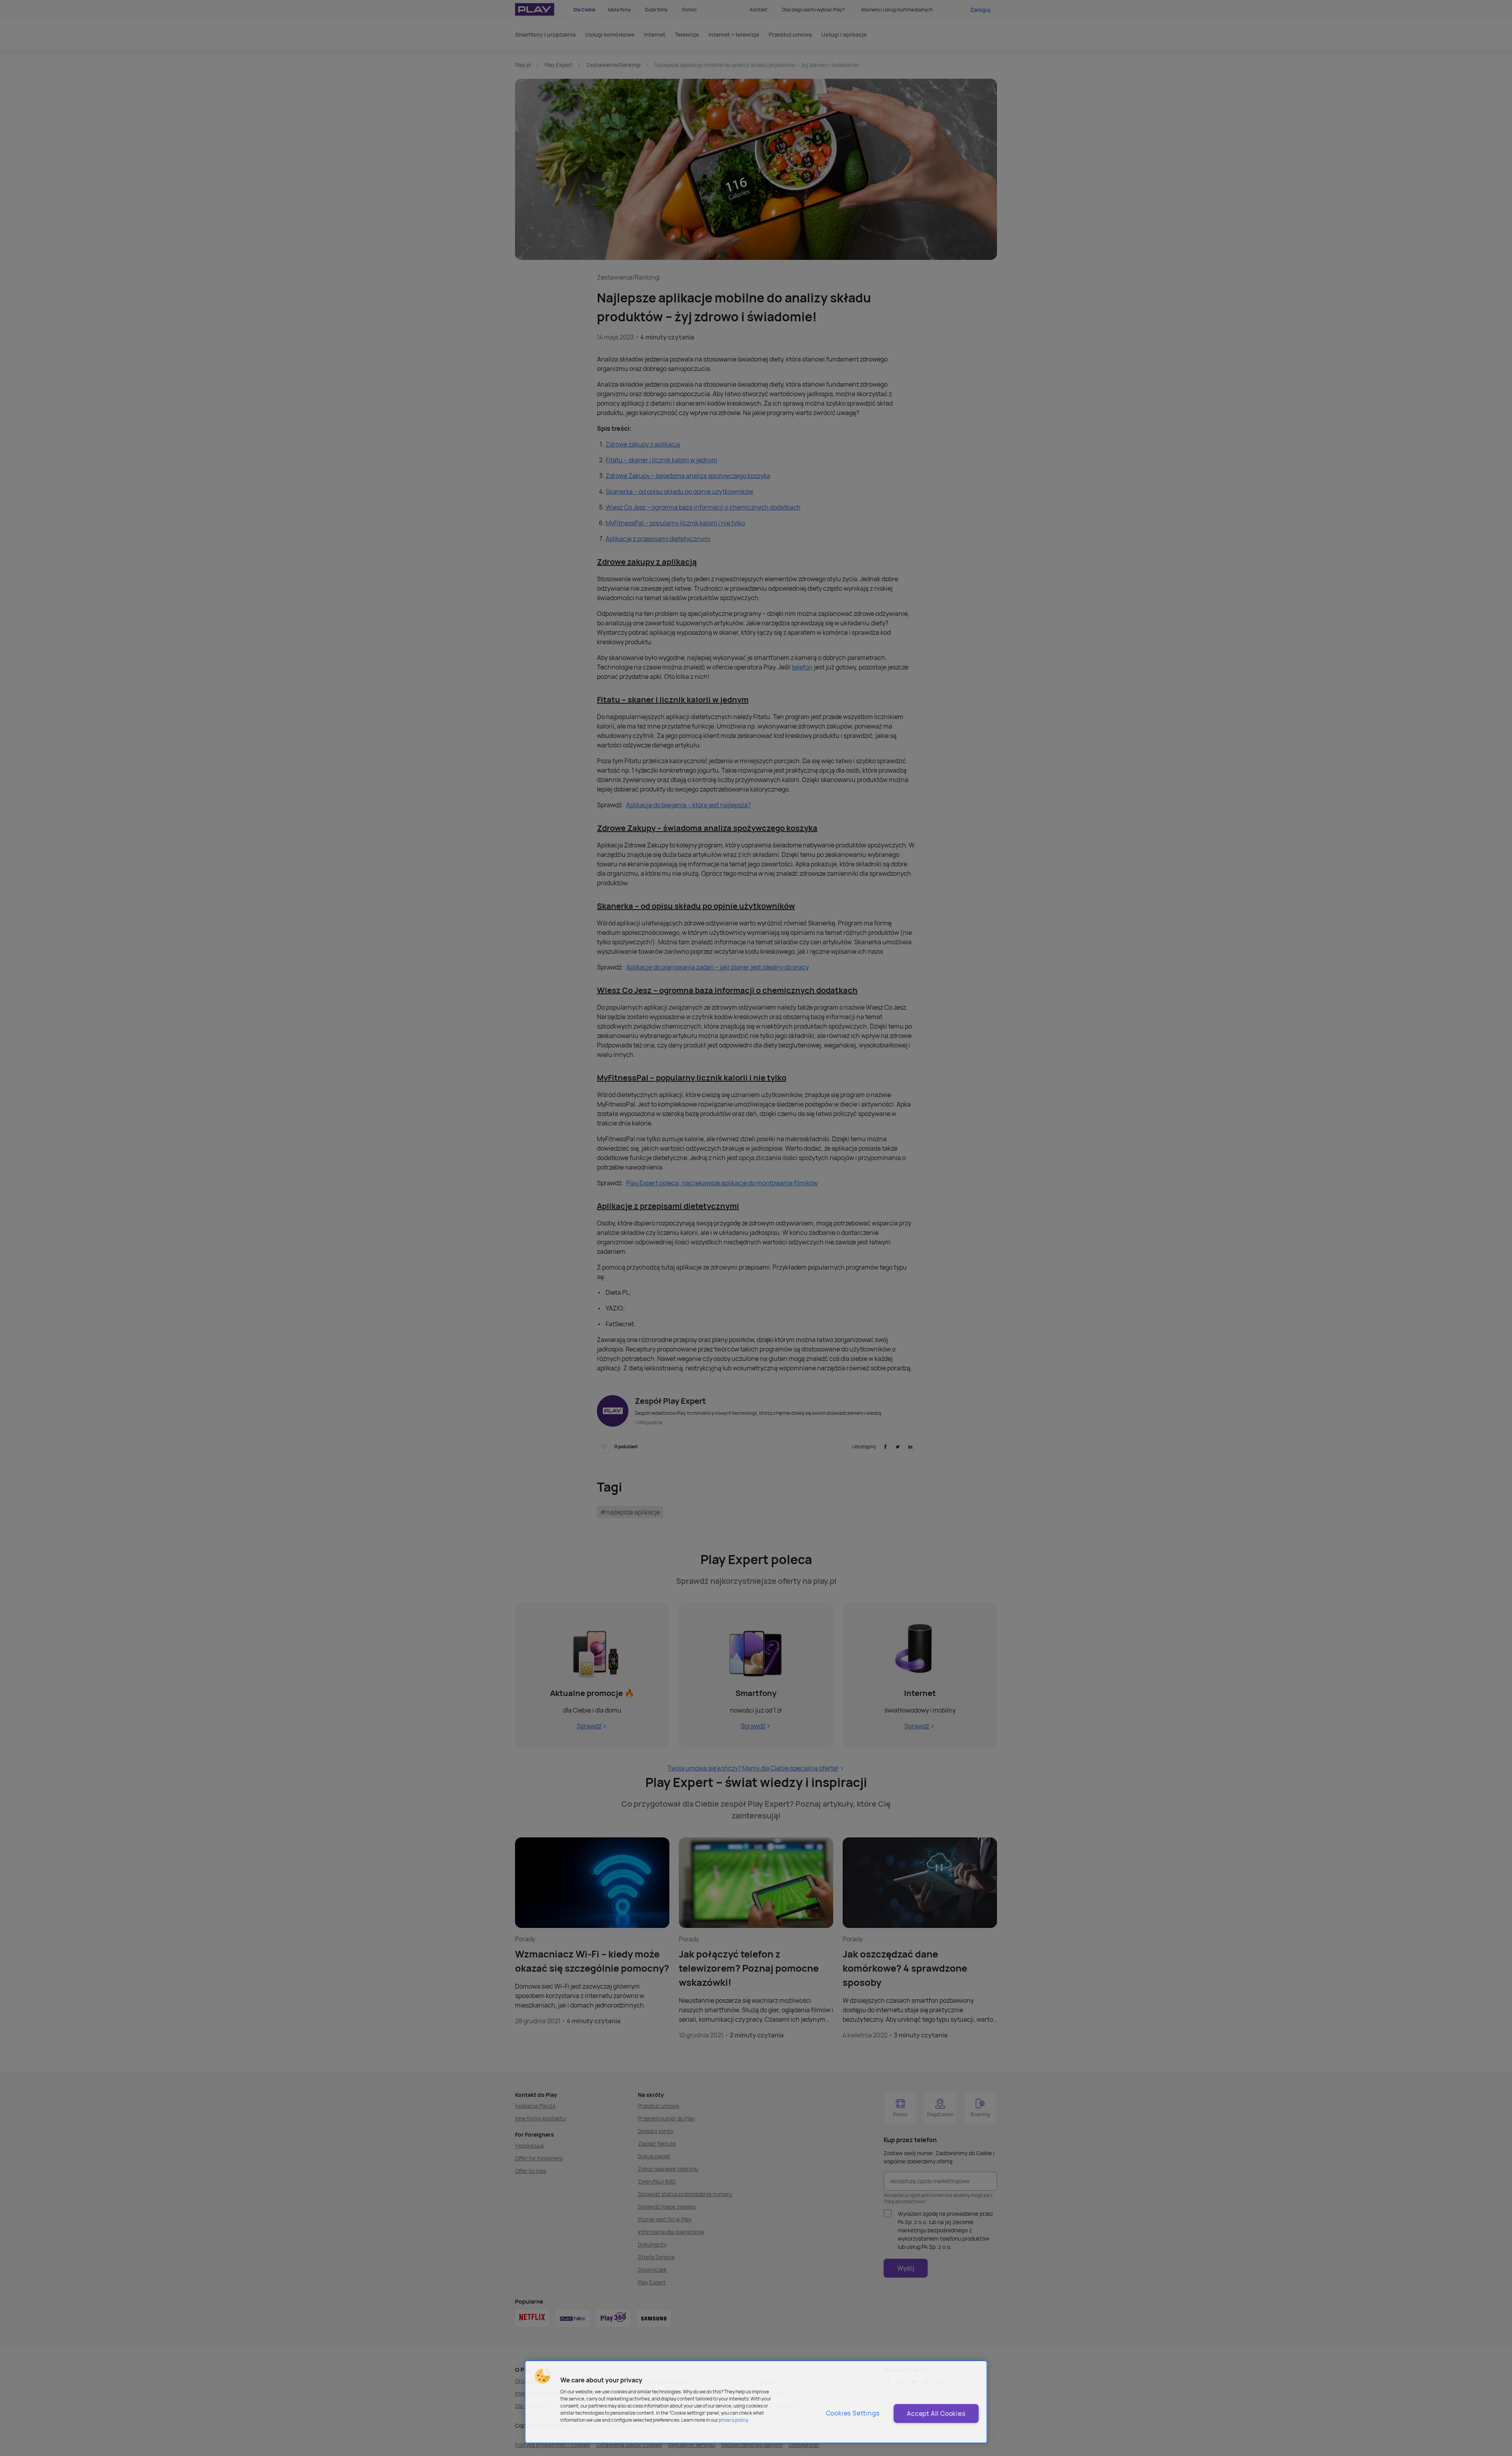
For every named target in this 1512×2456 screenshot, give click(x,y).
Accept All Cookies (936, 2413)
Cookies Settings (853, 2413)
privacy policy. (734, 2420)
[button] (543, 2376)
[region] (756, 2402)
